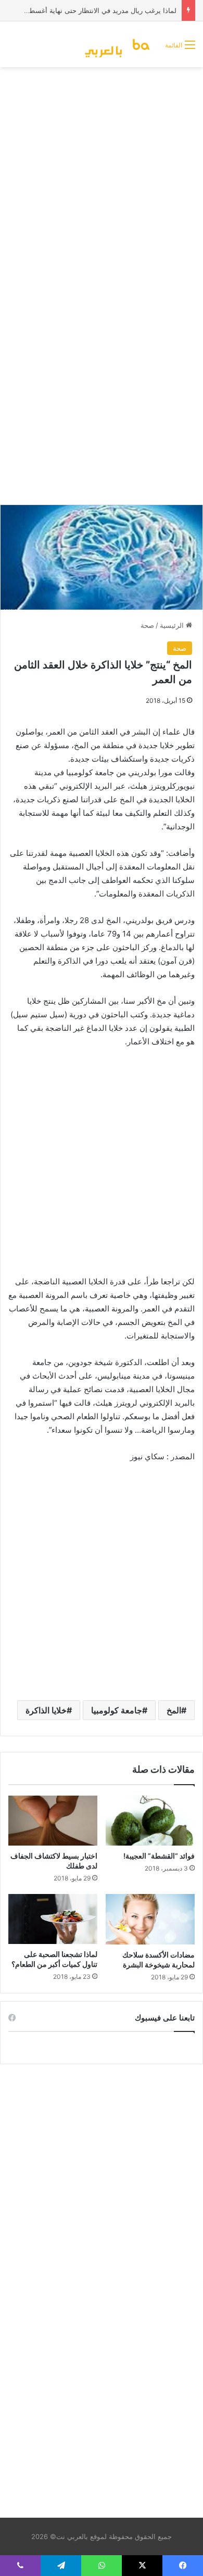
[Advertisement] (102, 179)
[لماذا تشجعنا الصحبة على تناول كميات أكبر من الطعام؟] (53, 1919)
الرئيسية (173, 625)
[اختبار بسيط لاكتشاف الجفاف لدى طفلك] (53, 1821)
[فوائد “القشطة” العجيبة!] (150, 1821)
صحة (147, 625)
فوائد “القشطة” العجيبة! (159, 1856)
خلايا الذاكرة (46, 1710)
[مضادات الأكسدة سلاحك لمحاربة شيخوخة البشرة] (150, 1919)
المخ (174, 1710)
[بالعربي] (120, 44)
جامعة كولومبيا (117, 1710)
